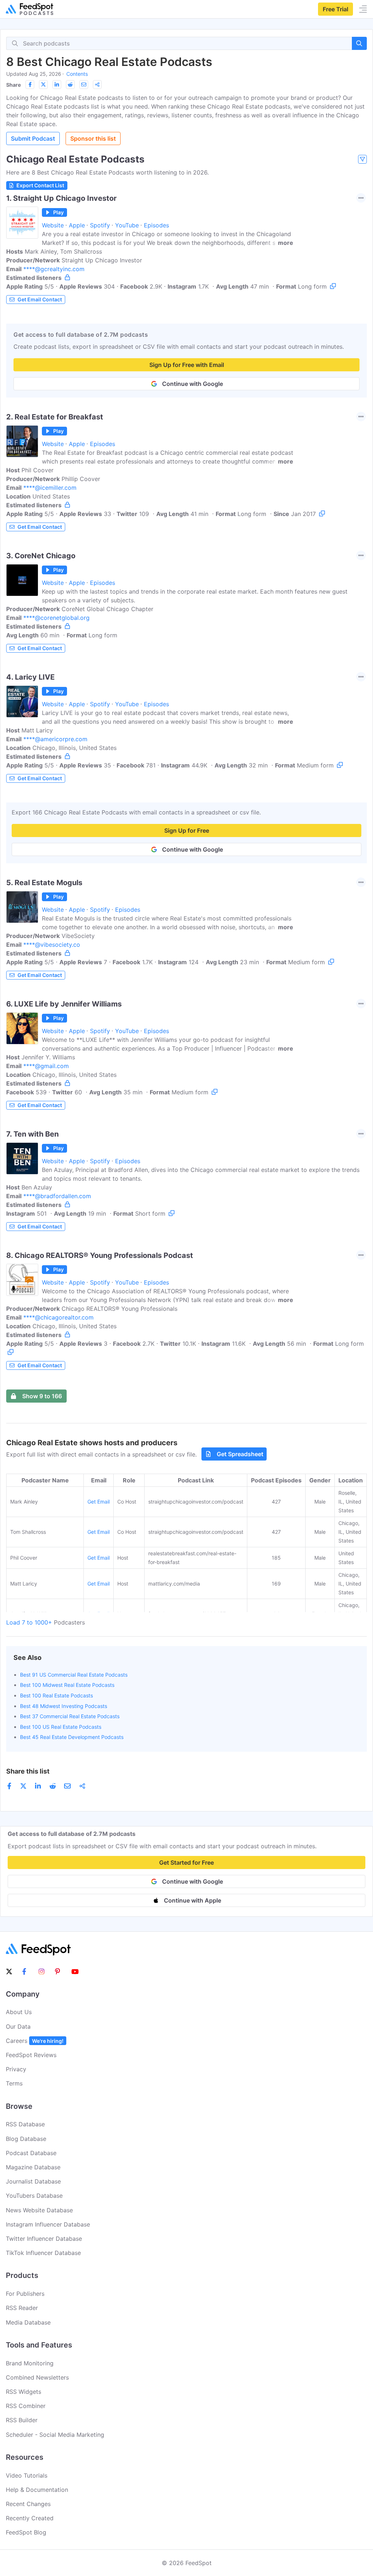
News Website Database (39, 2210)
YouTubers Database (34, 2196)
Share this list (28, 1771)
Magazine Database (33, 2167)
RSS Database (25, 2124)
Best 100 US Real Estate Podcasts (61, 1727)
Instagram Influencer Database (48, 2224)
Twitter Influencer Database (44, 2239)
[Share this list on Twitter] (43, 85)
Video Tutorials (27, 2475)
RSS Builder (22, 2420)
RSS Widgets (23, 2392)
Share (13, 85)
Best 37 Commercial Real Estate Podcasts (70, 1716)
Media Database (28, 2322)
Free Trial (335, 9)
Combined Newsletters (37, 2377)
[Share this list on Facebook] (30, 85)
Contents (77, 74)
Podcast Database (31, 2153)
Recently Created (30, 2518)
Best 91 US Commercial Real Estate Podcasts (74, 1675)
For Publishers (25, 2294)
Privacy (16, 2069)
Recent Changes (28, 2504)
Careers (35, 2041)
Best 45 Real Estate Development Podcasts (72, 1737)
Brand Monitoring (30, 2363)
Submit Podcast (33, 138)
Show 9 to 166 (42, 1396)
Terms (14, 2083)
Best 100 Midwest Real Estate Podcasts (67, 1685)
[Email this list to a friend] (84, 85)
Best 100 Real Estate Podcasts (56, 1695)
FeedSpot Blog (26, 2532)
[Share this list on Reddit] (70, 85)
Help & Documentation (37, 2490)
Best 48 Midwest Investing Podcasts (64, 1706)
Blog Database (26, 2139)
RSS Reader (22, 2308)
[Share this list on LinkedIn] (57, 85)
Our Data (18, 2026)
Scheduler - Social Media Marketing (55, 2435)
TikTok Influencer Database (43, 2253)
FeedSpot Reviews (31, 2055)
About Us (19, 2012)
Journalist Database (33, 2181)
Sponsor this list (93, 138)
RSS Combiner (26, 2406)
